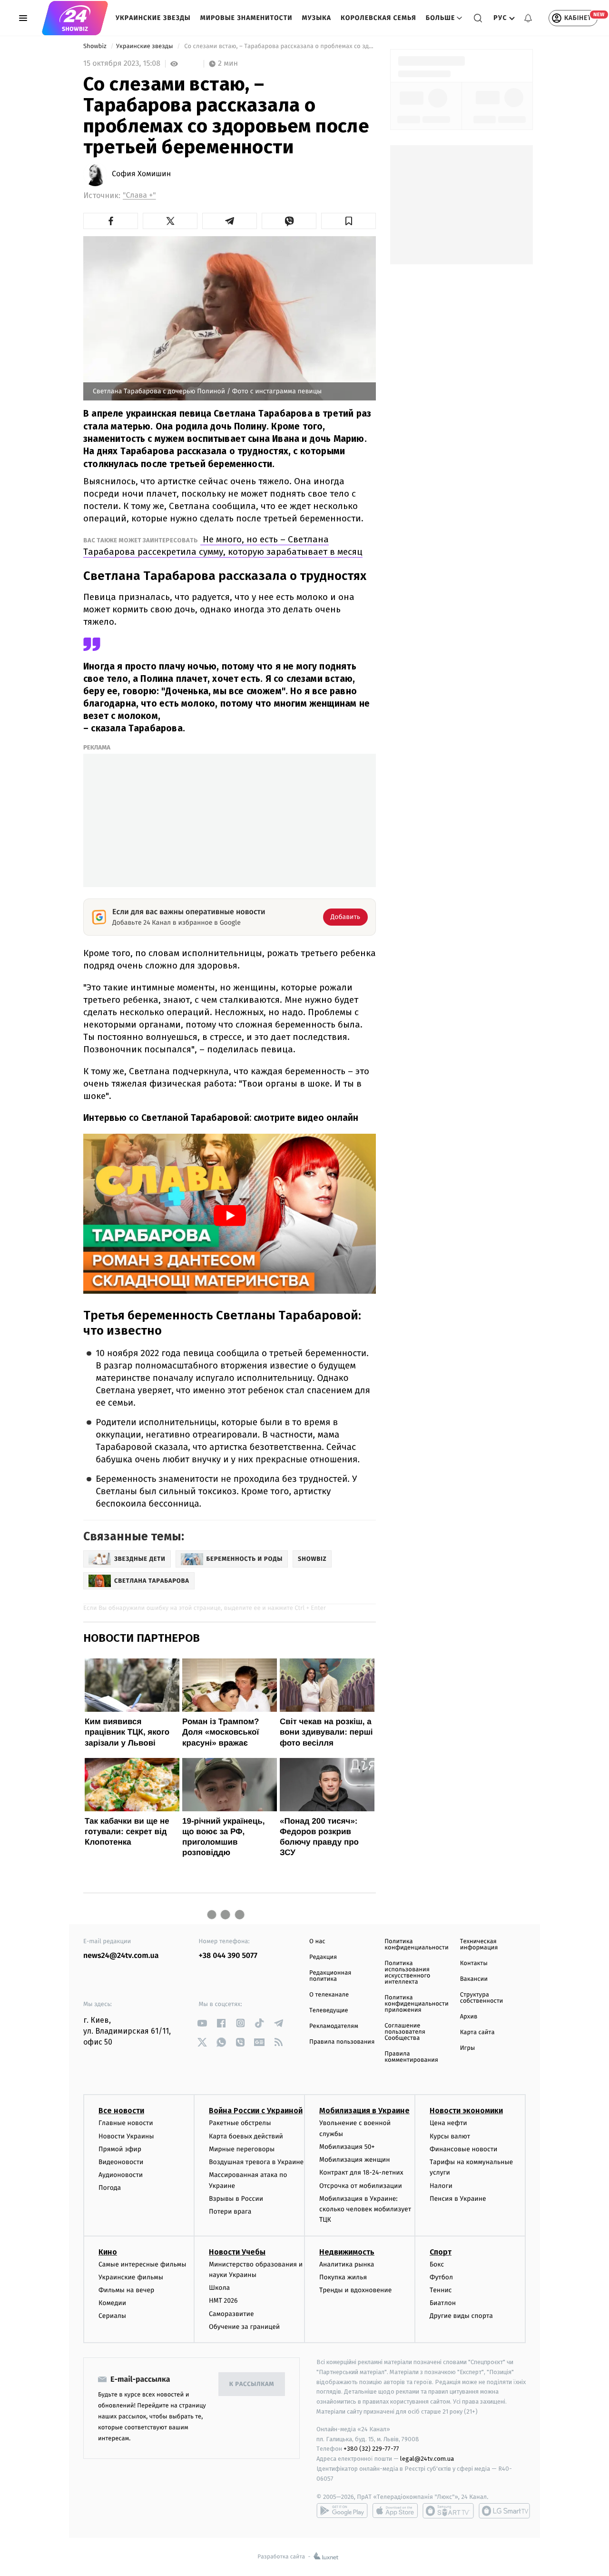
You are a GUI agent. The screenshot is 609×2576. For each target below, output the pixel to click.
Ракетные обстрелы (240, 2123)
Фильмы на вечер (126, 2290)
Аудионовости (121, 2175)
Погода (110, 2188)
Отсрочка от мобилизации (361, 2186)
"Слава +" (139, 195)
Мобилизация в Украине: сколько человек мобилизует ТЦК (365, 2209)
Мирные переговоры (242, 2149)
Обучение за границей (244, 2327)
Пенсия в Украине (458, 2199)
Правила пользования (342, 2042)
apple (395, 2511)
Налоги (441, 2186)
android (342, 2511)
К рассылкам (252, 2384)
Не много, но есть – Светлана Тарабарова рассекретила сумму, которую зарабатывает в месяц (223, 545)
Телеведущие (329, 2011)
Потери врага (230, 2212)
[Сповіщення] (528, 18)
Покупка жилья (343, 2277)
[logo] (75, 18)
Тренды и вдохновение (355, 2290)
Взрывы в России (236, 2199)
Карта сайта (477, 2032)
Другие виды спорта (461, 2316)
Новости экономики (466, 2111)
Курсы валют (450, 2136)
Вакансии (474, 1979)
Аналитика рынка (347, 2264)
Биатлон (443, 2303)
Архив (469, 2017)
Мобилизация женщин (355, 2160)
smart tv (448, 2511)
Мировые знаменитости (246, 18)
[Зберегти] (349, 221)
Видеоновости (121, 2162)
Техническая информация (479, 1945)
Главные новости (126, 2123)
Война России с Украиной (256, 2111)
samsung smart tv (504, 2511)
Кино (108, 2252)
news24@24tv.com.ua (121, 1956)
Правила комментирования (411, 2057)
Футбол (441, 2277)
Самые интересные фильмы (142, 2264)
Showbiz (96, 46)
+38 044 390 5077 (228, 1956)
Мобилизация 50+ (347, 2147)
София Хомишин (141, 174)
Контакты (474, 1963)
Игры (468, 2048)
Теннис (441, 2290)
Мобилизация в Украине (364, 2111)
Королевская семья (378, 18)
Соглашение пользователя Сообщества (405, 2032)
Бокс (437, 2264)
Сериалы (112, 2316)
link (202, 2023)
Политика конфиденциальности (416, 1945)
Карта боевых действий (246, 2136)
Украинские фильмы (131, 2277)
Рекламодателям (334, 2026)
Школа (219, 2288)
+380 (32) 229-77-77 (371, 2449)
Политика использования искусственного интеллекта (407, 1973)
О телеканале (329, 1995)
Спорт (441, 2252)
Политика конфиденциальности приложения (416, 2004)
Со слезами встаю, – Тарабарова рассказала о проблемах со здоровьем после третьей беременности (279, 46)
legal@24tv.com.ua (427, 2459)
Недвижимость (347, 2252)
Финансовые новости (463, 2149)
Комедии (112, 2303)
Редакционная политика (330, 1976)
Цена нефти (448, 2123)
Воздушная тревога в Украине (256, 2162)
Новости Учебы (237, 2252)
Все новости (121, 2111)
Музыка (317, 18)
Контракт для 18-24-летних (361, 2172)
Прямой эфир (120, 2149)
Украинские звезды (153, 18)
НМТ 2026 (223, 2301)
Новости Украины (126, 2136)
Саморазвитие (231, 2314)
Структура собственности (482, 1998)
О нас (317, 1942)
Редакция (323, 1957)
